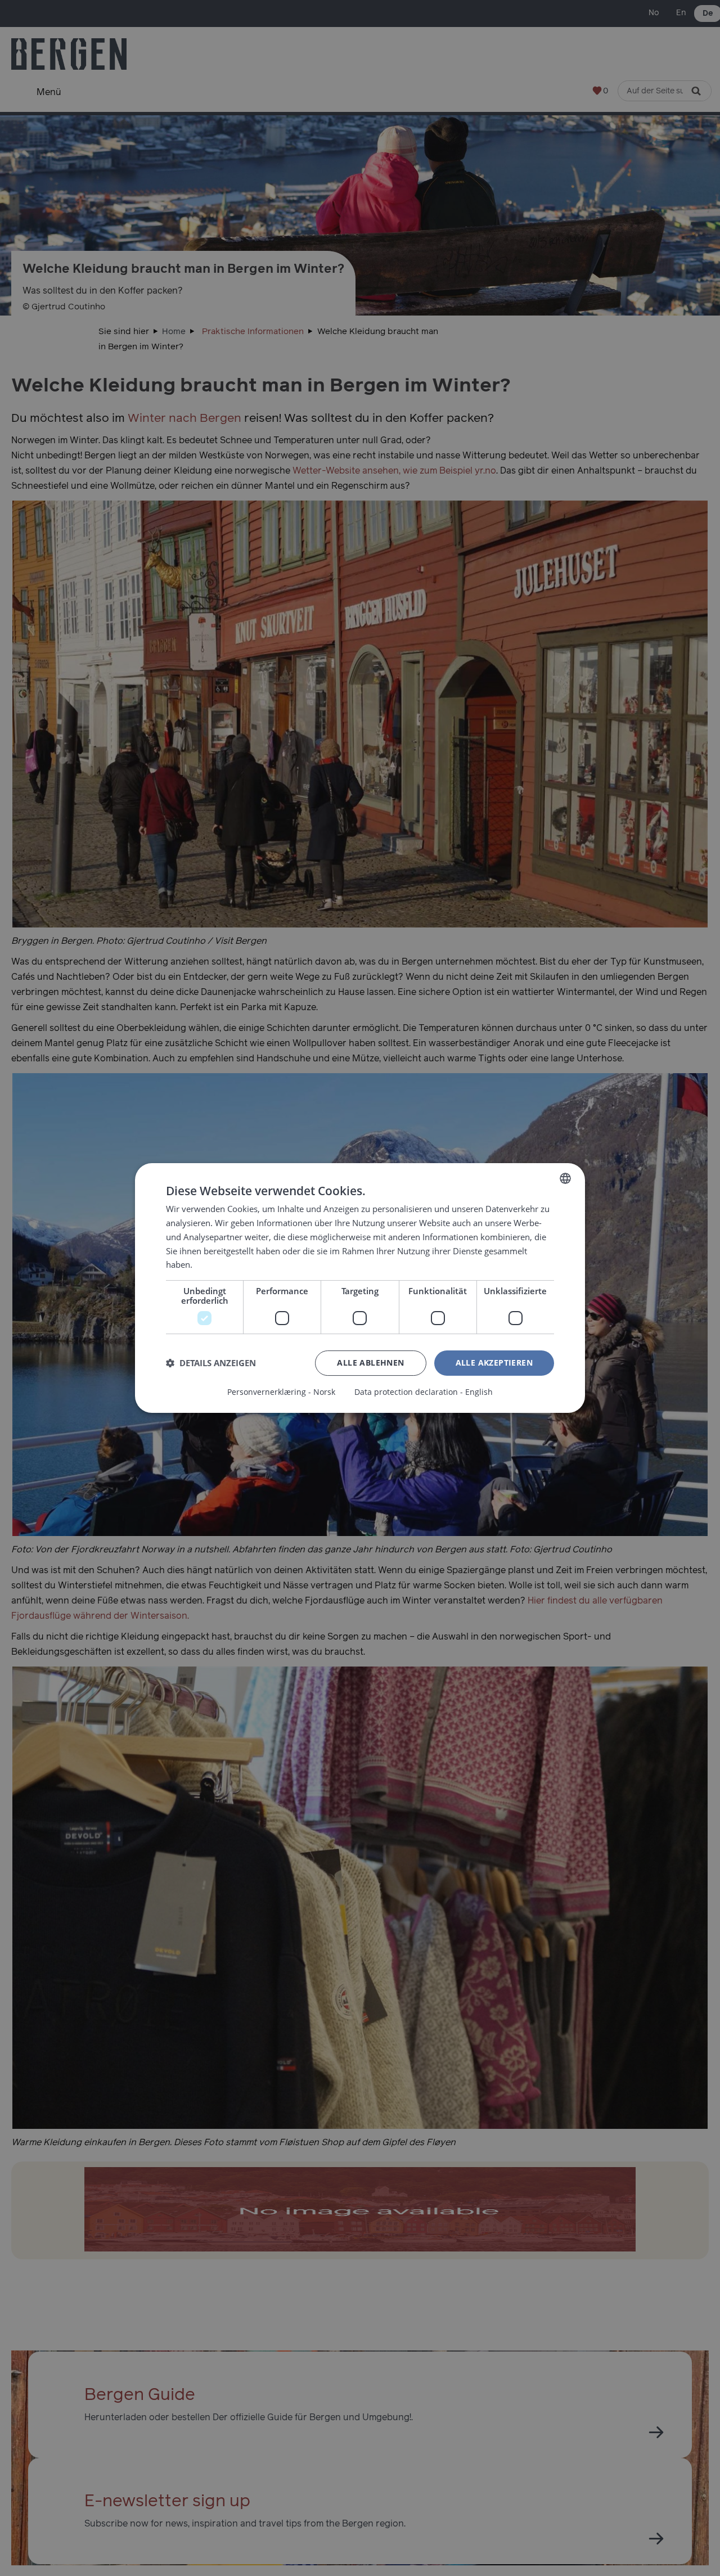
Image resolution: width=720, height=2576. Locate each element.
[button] (211, 1363)
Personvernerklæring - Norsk (281, 1392)
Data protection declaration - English (424, 1392)
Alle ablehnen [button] (370, 1363)
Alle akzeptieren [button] (494, 1363)
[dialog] (360, 1288)
